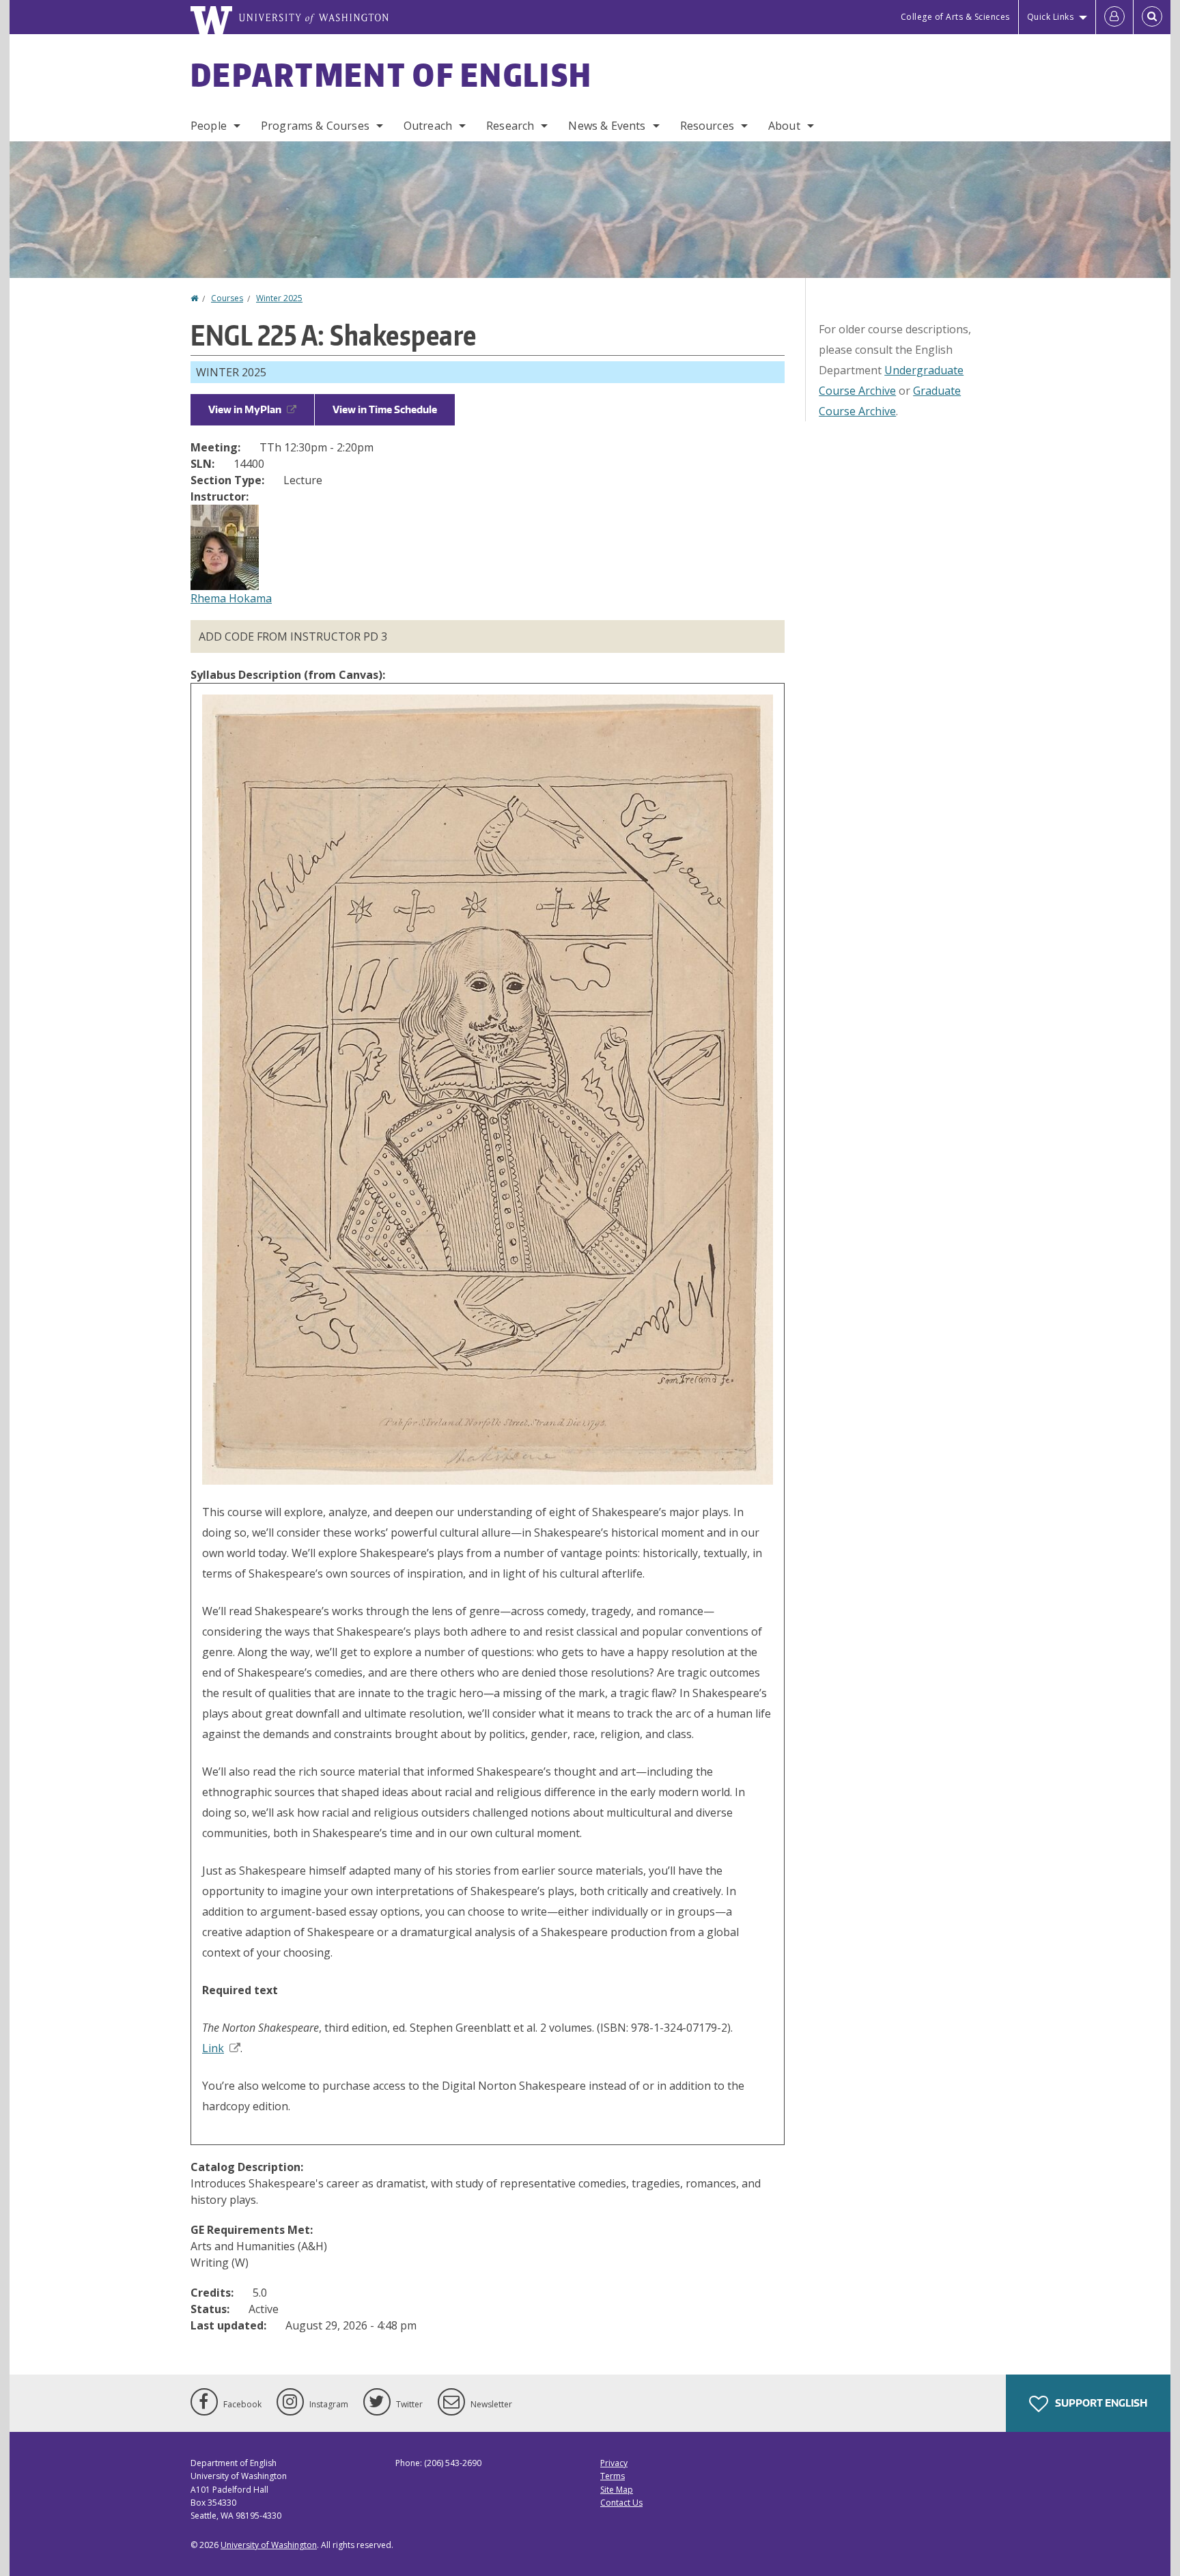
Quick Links (1051, 17)
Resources (707, 126)
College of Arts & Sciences (955, 17)
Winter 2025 (279, 298)
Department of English (391, 74)
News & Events (607, 126)
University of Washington (269, 2545)
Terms (613, 2476)
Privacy (614, 2463)
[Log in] (1114, 17)
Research (510, 126)
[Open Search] (1152, 17)
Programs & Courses (315, 126)
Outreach (428, 126)
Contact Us (621, 2503)
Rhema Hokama (231, 598)
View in (245, 409)
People (209, 126)
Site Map (617, 2490)
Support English (1100, 2403)
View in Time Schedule (385, 409)
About (784, 126)
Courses (227, 298)
